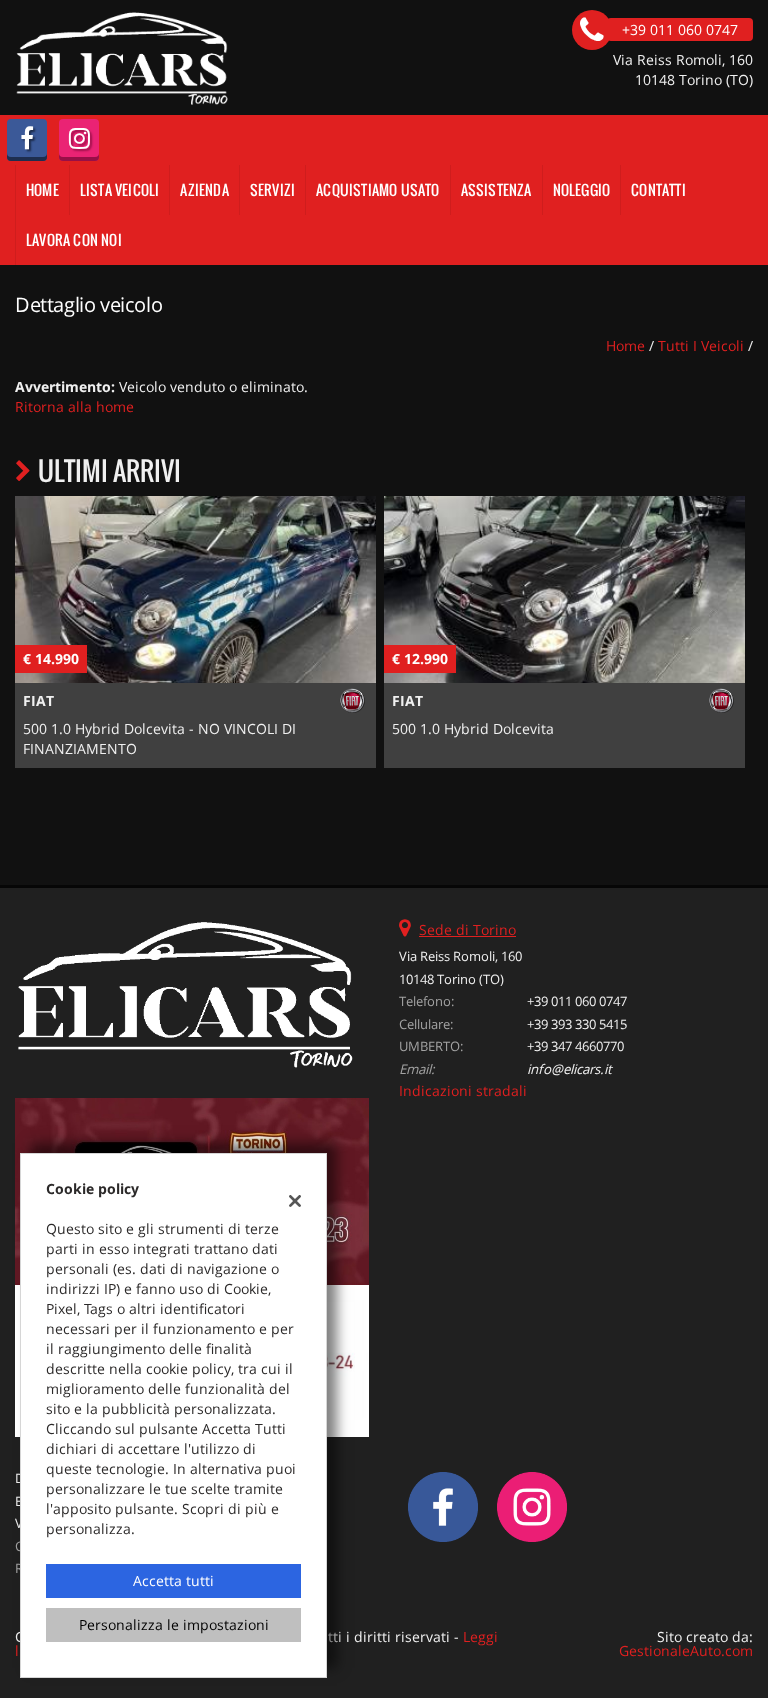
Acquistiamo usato (377, 189)
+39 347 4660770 (575, 1046)
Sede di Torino (467, 929)
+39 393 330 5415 (577, 1024)
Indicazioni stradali (463, 1090)
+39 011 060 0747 (577, 1001)
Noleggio (582, 189)
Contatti (658, 189)
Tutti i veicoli (701, 345)
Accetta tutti (173, 1580)
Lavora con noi (74, 239)
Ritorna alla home (74, 406)
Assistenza (496, 189)
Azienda (204, 189)
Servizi (272, 189)
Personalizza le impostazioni (174, 1624)
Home (42, 189)
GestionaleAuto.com (686, 1650)
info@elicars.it (569, 1069)
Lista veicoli (120, 189)
